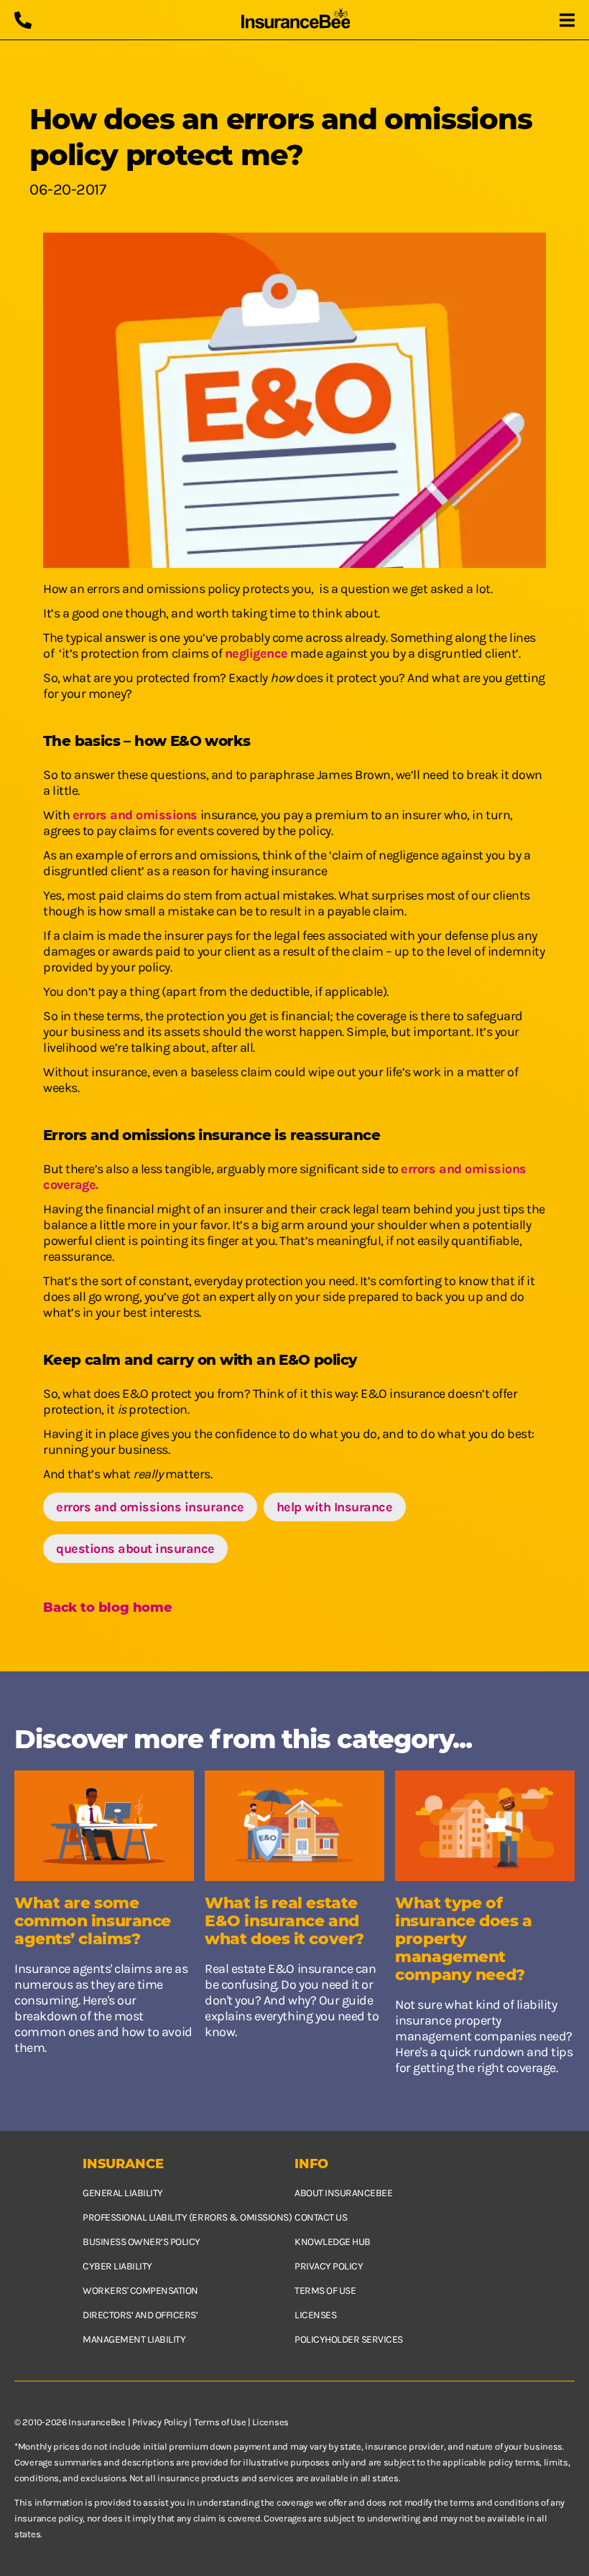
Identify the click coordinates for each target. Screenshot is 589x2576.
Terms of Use (220, 2422)
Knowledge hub (333, 2242)
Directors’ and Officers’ (140, 2315)
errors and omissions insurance (150, 1507)
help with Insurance (335, 1507)
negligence (256, 653)
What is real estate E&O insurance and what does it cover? (284, 1921)
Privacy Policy (160, 2422)
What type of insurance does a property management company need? (463, 1939)
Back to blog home (108, 1607)
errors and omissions (135, 815)
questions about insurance (135, 1549)
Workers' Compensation (140, 2291)
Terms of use (325, 2291)
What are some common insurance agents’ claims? (93, 1921)
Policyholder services (349, 2339)
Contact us (321, 2217)
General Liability (123, 2193)
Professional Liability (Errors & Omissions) (187, 2217)
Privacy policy (329, 2266)
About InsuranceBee (343, 2193)
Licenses (315, 2315)
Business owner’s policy (142, 2242)
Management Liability (134, 2339)
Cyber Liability (117, 2266)
